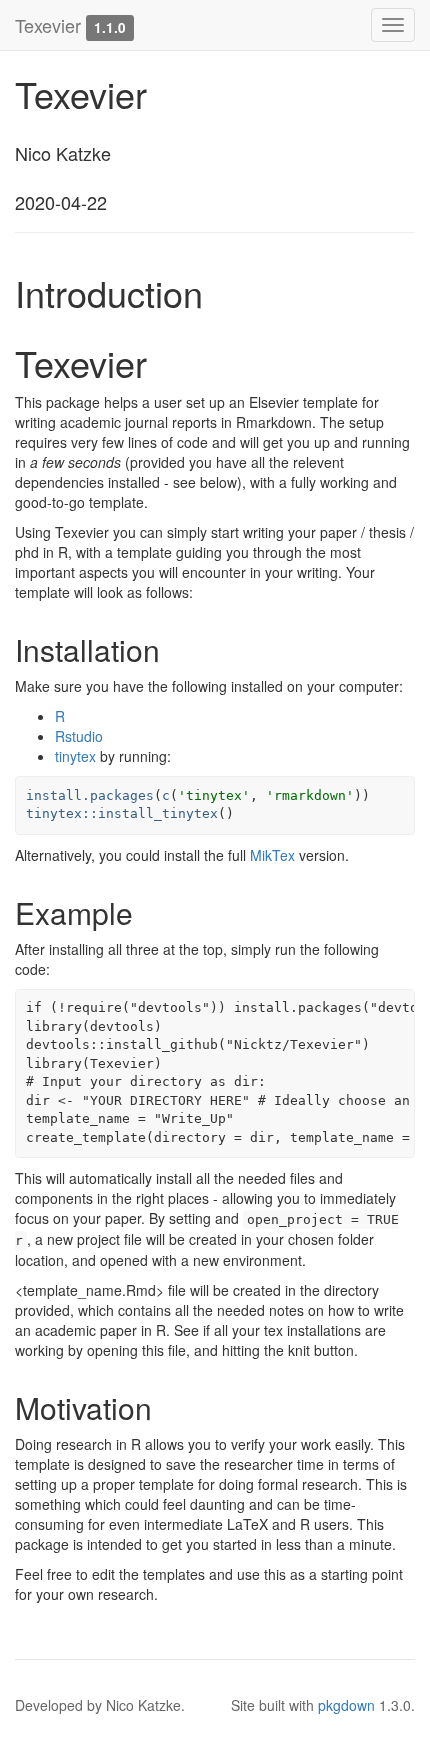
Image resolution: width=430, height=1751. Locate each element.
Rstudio (79, 736)
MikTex (272, 855)
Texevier (48, 25)
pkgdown (346, 1705)
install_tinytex (158, 813)
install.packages (90, 795)
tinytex (75, 756)
